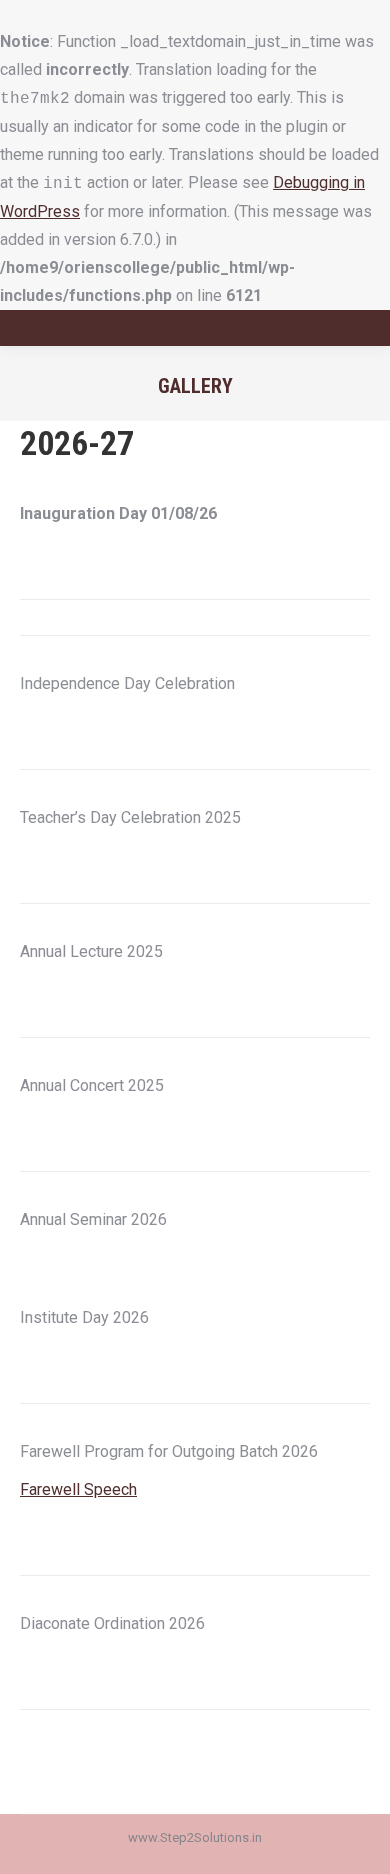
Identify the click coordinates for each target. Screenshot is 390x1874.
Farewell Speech (78, 1489)
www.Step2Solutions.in (195, 1837)
